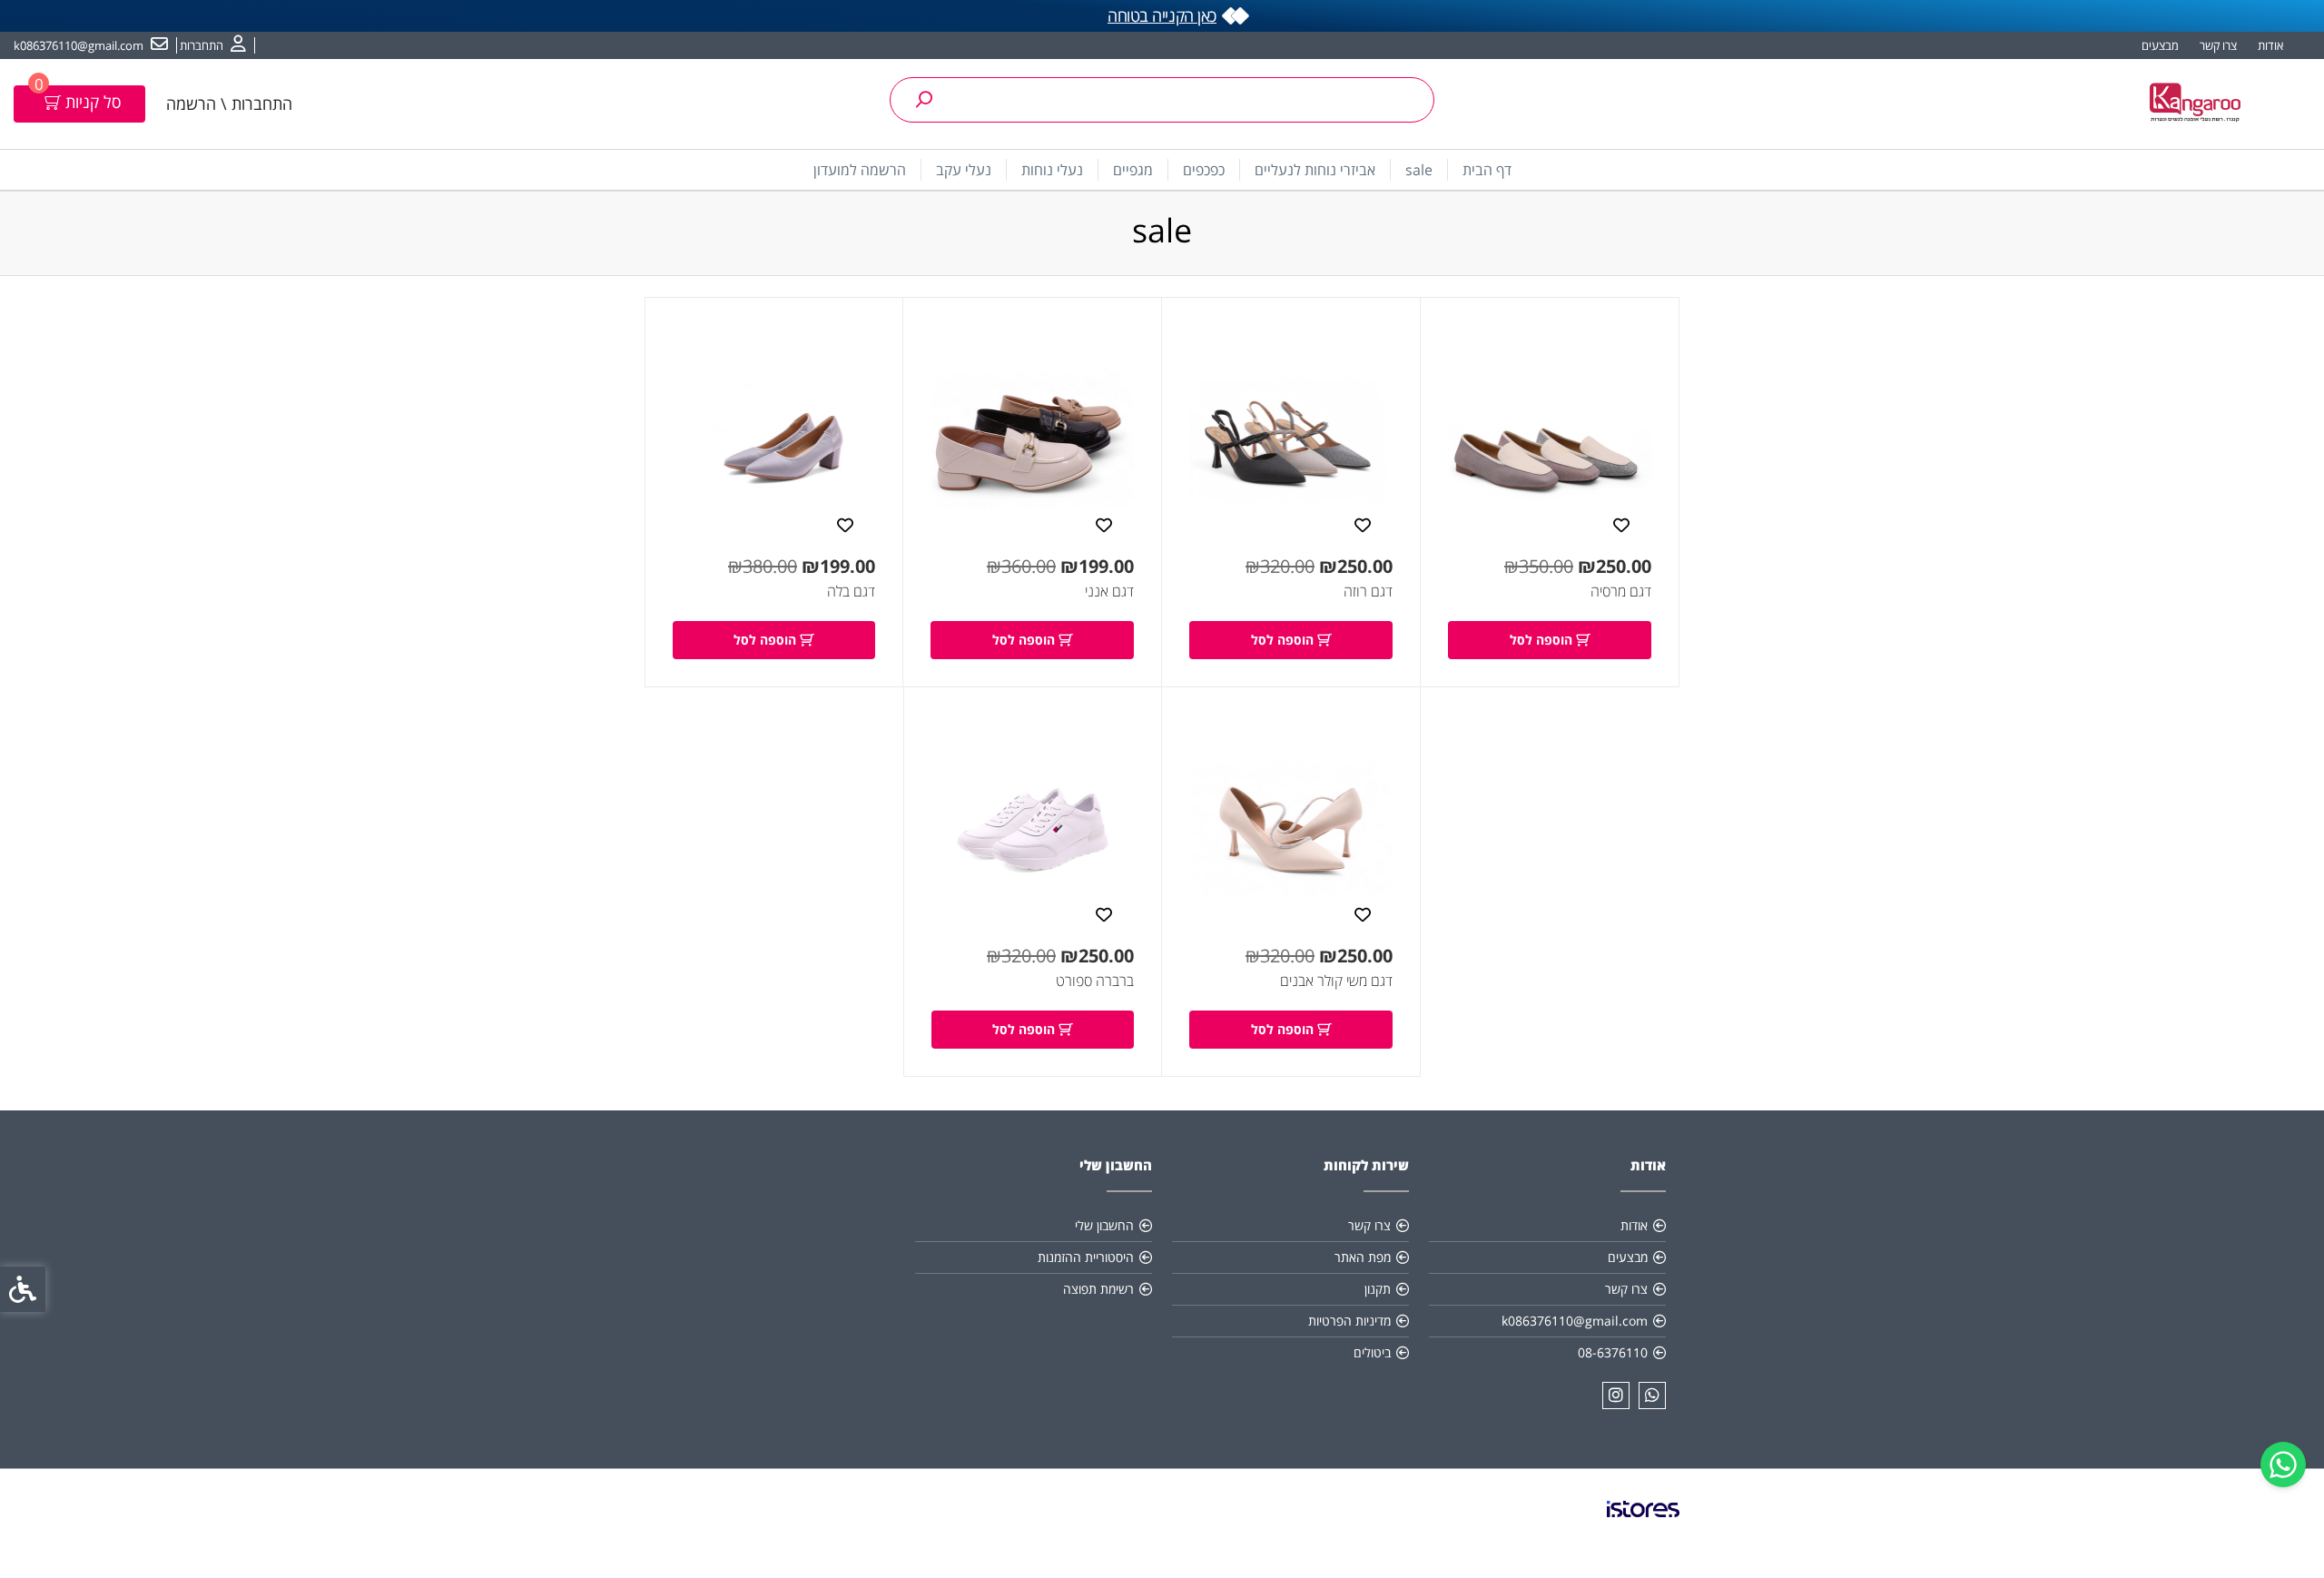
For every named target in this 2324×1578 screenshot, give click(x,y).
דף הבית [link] (1487, 170)
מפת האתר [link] (1363, 1257)
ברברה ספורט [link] (1095, 981)
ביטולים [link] (1372, 1352)
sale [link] (1419, 170)
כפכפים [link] (1204, 170)
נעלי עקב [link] (964, 170)
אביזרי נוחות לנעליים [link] (1315, 170)
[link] (2283, 1465)
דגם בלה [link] (851, 591)
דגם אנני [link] (1109, 591)
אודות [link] (2270, 45)
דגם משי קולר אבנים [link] (1336, 981)
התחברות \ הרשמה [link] (229, 104)
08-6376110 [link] (1613, 1352)
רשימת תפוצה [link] (1098, 1289)
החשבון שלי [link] (1104, 1225)
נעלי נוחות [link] (1052, 170)
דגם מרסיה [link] (1621, 591)
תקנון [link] (1378, 1289)
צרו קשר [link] (2218, 45)
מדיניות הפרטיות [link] (1349, 1321)
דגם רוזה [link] (1368, 591)
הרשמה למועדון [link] (860, 170)
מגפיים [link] (1133, 170)
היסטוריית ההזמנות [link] (1086, 1257)
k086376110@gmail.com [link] (1575, 1321)
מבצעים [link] (2160, 45)
